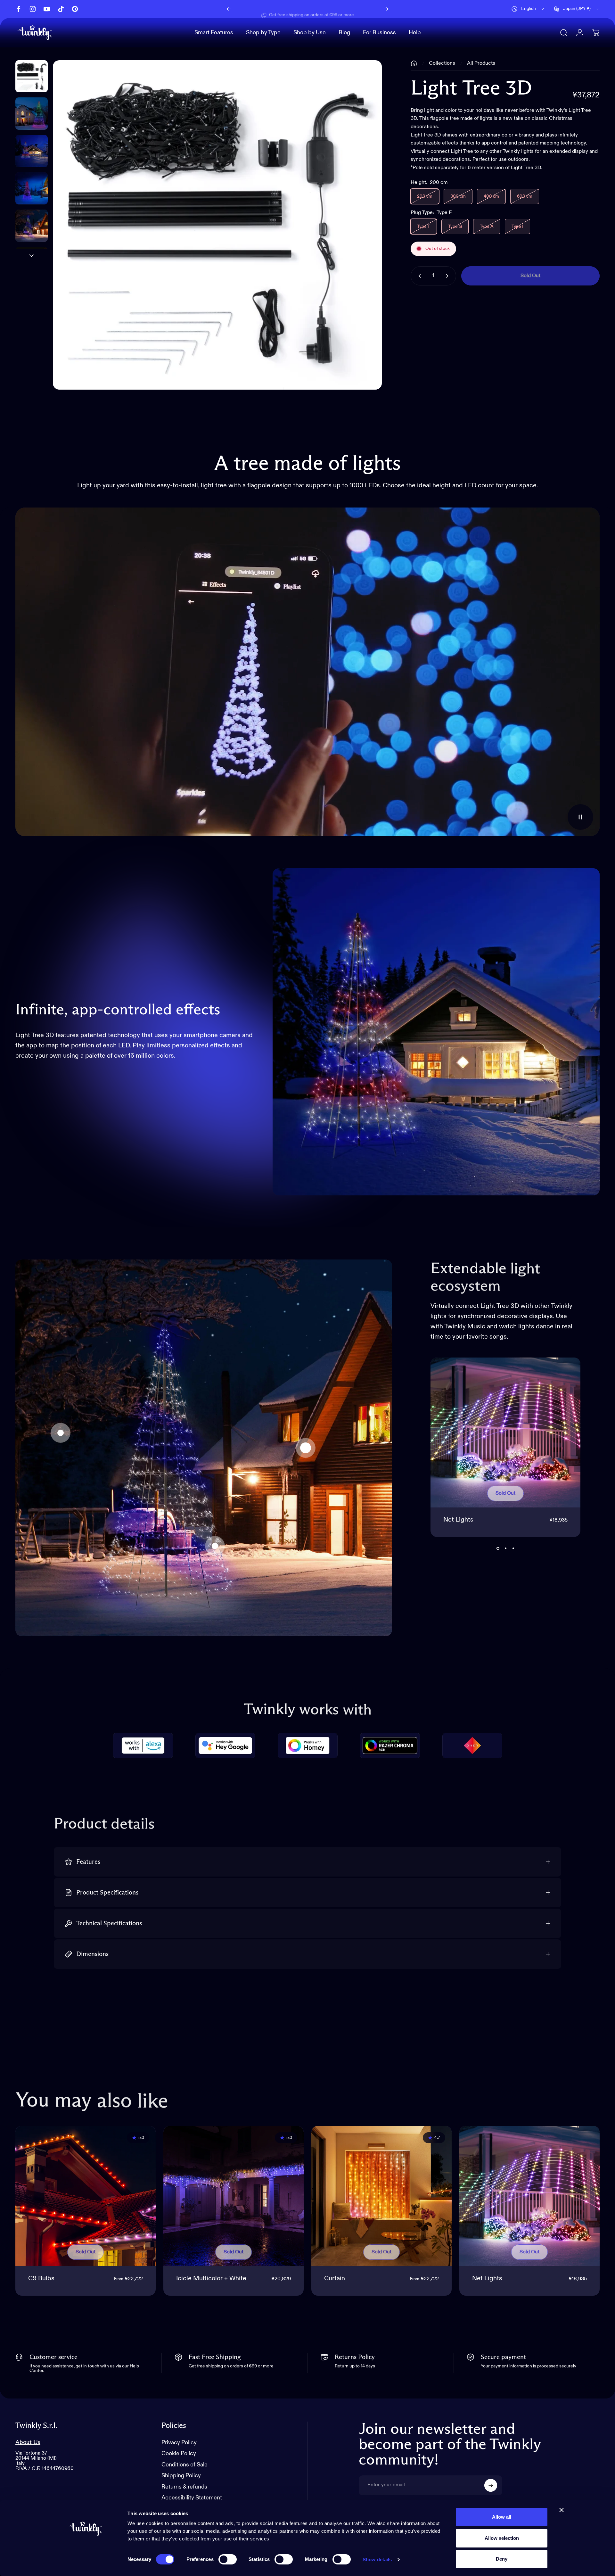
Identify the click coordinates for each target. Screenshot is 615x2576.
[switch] (228, 2559)
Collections (442, 63)
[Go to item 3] (32, 189)
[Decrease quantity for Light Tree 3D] (418, 276)
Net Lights (458, 1520)
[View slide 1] (498, 1548)
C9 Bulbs (41, 2279)
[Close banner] (562, 2510)
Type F (424, 227)
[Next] (386, 9)
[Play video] (307, 672)
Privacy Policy (179, 2443)
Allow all (502, 2517)
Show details (377, 2559)
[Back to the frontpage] (414, 63)
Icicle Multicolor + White (211, 2279)
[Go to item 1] (32, 114)
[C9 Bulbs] (86, 2196)
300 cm (458, 196)
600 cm (525, 196)
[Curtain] (61, 1433)
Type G (455, 227)
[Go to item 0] (32, 76)
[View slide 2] (505, 1548)
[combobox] (528, 9)
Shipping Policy (181, 2476)
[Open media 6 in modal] (217, 225)
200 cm (425, 196)
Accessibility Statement (192, 2498)
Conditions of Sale (184, 2465)
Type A (487, 227)
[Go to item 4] (32, 226)
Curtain (335, 2279)
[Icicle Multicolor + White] (234, 2196)
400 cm (491, 196)
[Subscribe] (491, 2485)
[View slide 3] (513, 1548)
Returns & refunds (184, 2487)
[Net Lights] (306, 1448)
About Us (28, 2442)
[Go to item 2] (32, 151)
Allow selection (502, 2538)
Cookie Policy (179, 2454)
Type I (517, 227)
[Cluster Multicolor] (215, 1546)
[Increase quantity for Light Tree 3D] (448, 276)
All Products (481, 63)
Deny (502, 2559)
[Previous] (229, 9)
